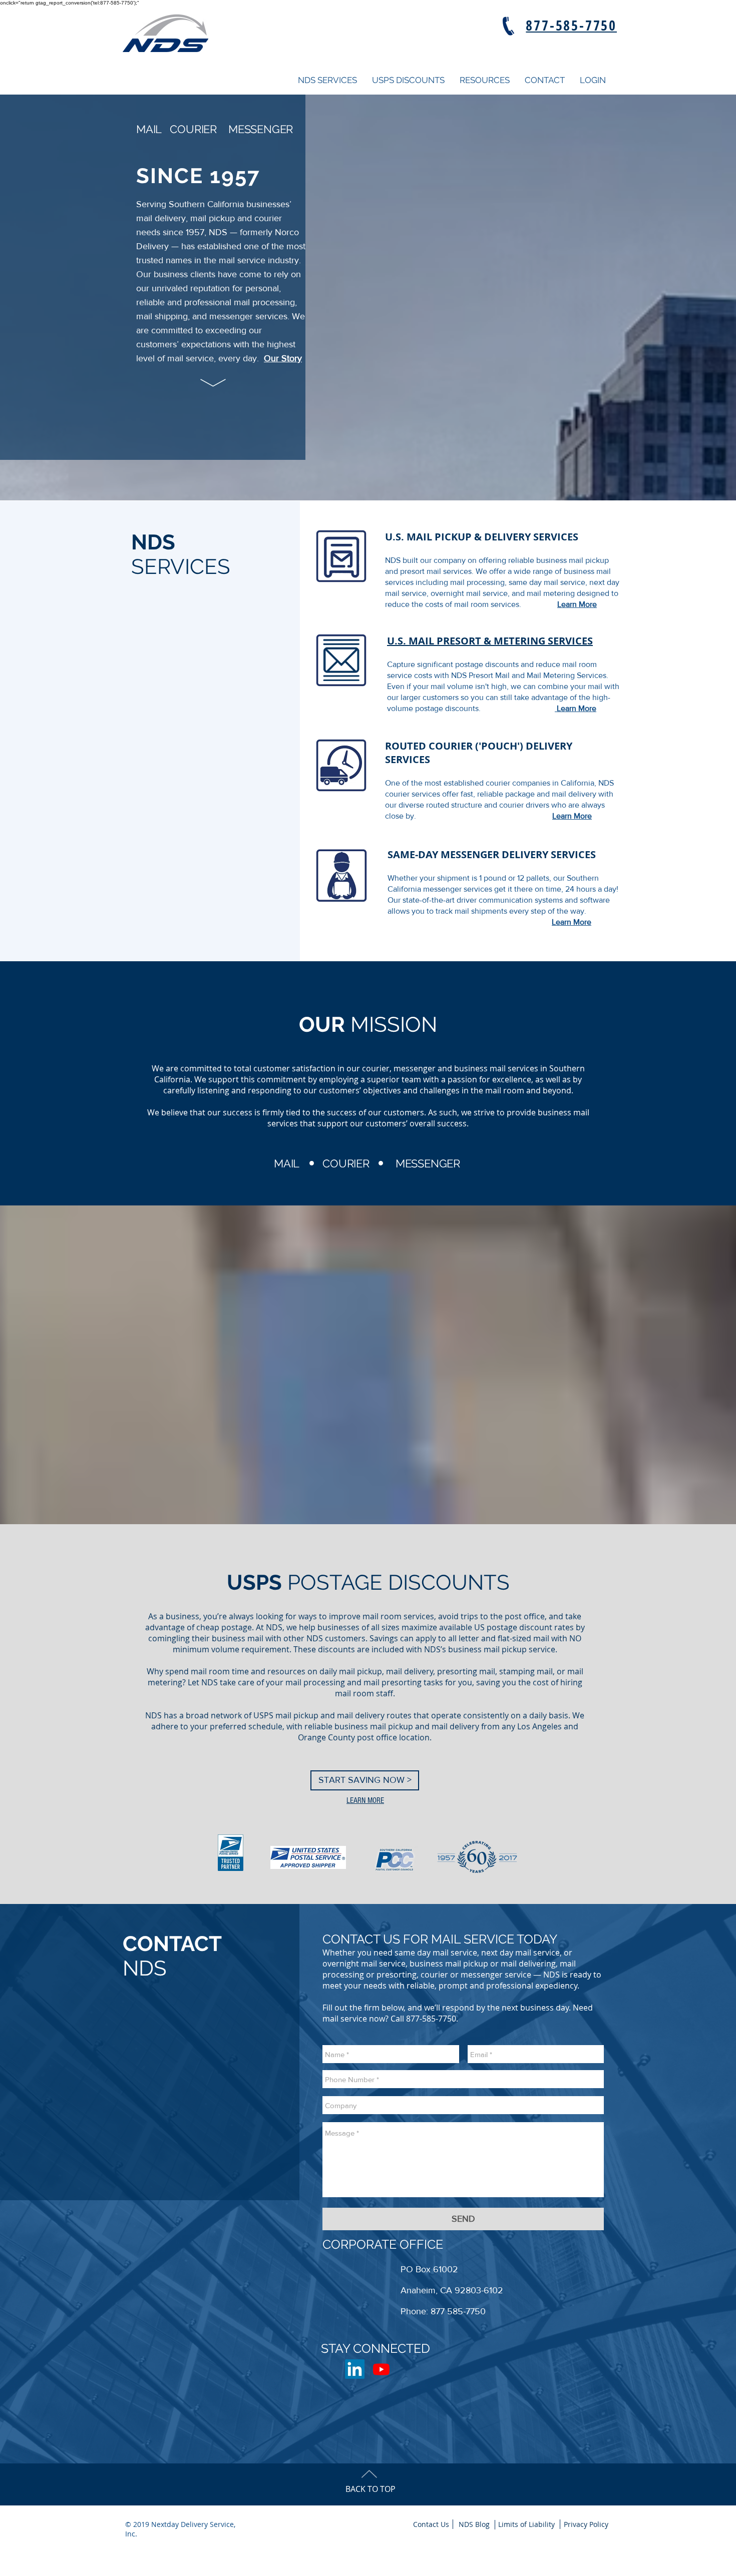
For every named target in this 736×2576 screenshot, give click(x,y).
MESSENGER (261, 129)
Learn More (577, 604)
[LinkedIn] (355, 2369)
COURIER (193, 129)
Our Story (283, 358)
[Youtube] (381, 2369)
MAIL (149, 129)
